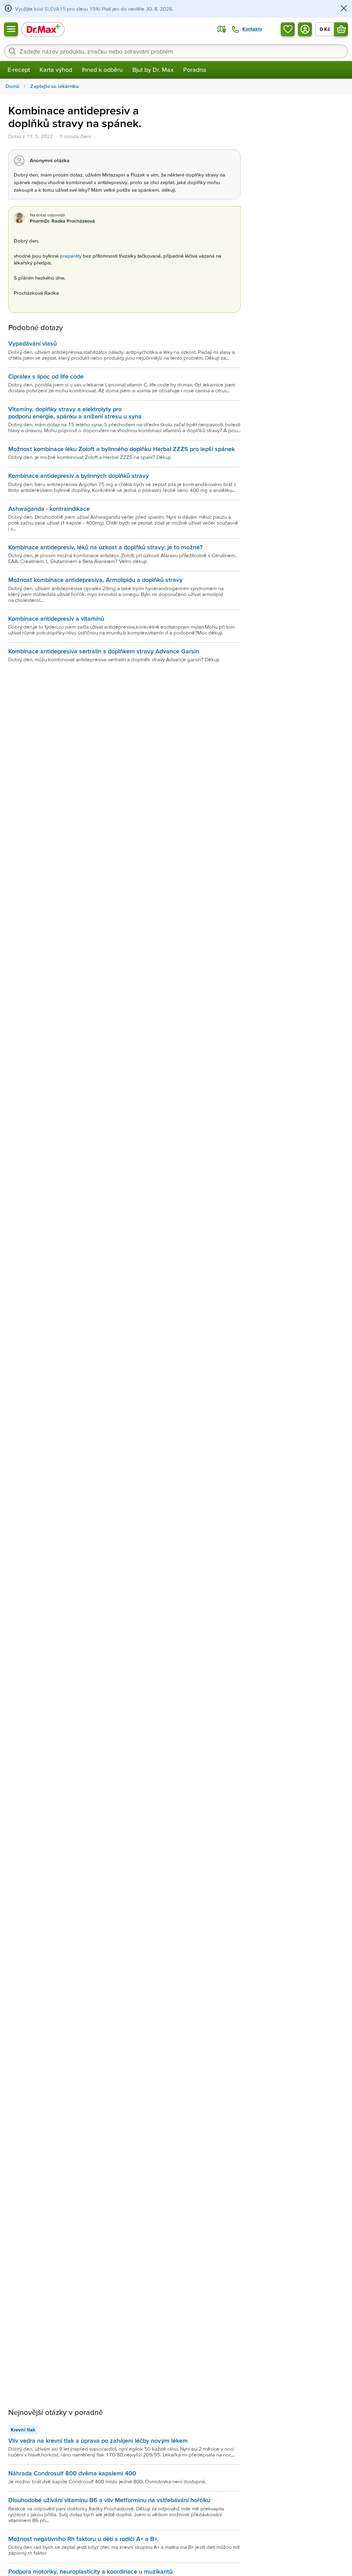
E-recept (19, 70)
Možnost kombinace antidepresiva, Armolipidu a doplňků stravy (95, 580)
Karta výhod (56, 70)
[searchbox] (176, 51)
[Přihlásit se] (305, 29)
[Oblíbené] (288, 29)
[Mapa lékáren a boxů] (222, 29)
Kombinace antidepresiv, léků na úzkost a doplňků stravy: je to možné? (105, 547)
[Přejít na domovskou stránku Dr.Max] (43, 29)
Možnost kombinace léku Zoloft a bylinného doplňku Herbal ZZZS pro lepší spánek (122, 449)
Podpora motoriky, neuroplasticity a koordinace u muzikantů (90, 2571)
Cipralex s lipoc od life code (46, 376)
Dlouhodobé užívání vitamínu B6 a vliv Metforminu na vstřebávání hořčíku (109, 2500)
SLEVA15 (55, 9)
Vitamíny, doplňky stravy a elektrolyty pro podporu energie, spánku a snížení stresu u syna (75, 412)
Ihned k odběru (102, 70)
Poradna (195, 70)
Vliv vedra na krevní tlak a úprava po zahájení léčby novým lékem (98, 2440)
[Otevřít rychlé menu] (11, 29)
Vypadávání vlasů (32, 343)
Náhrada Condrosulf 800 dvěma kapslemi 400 (72, 2473)
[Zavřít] (344, 9)
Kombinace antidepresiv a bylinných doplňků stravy (79, 476)
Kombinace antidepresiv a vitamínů (56, 618)
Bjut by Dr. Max (153, 70)
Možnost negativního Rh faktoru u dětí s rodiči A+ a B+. (84, 2539)
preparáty (71, 256)
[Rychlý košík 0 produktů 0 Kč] (341, 29)
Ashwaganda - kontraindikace (49, 509)
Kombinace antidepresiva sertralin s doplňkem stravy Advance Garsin (104, 651)
